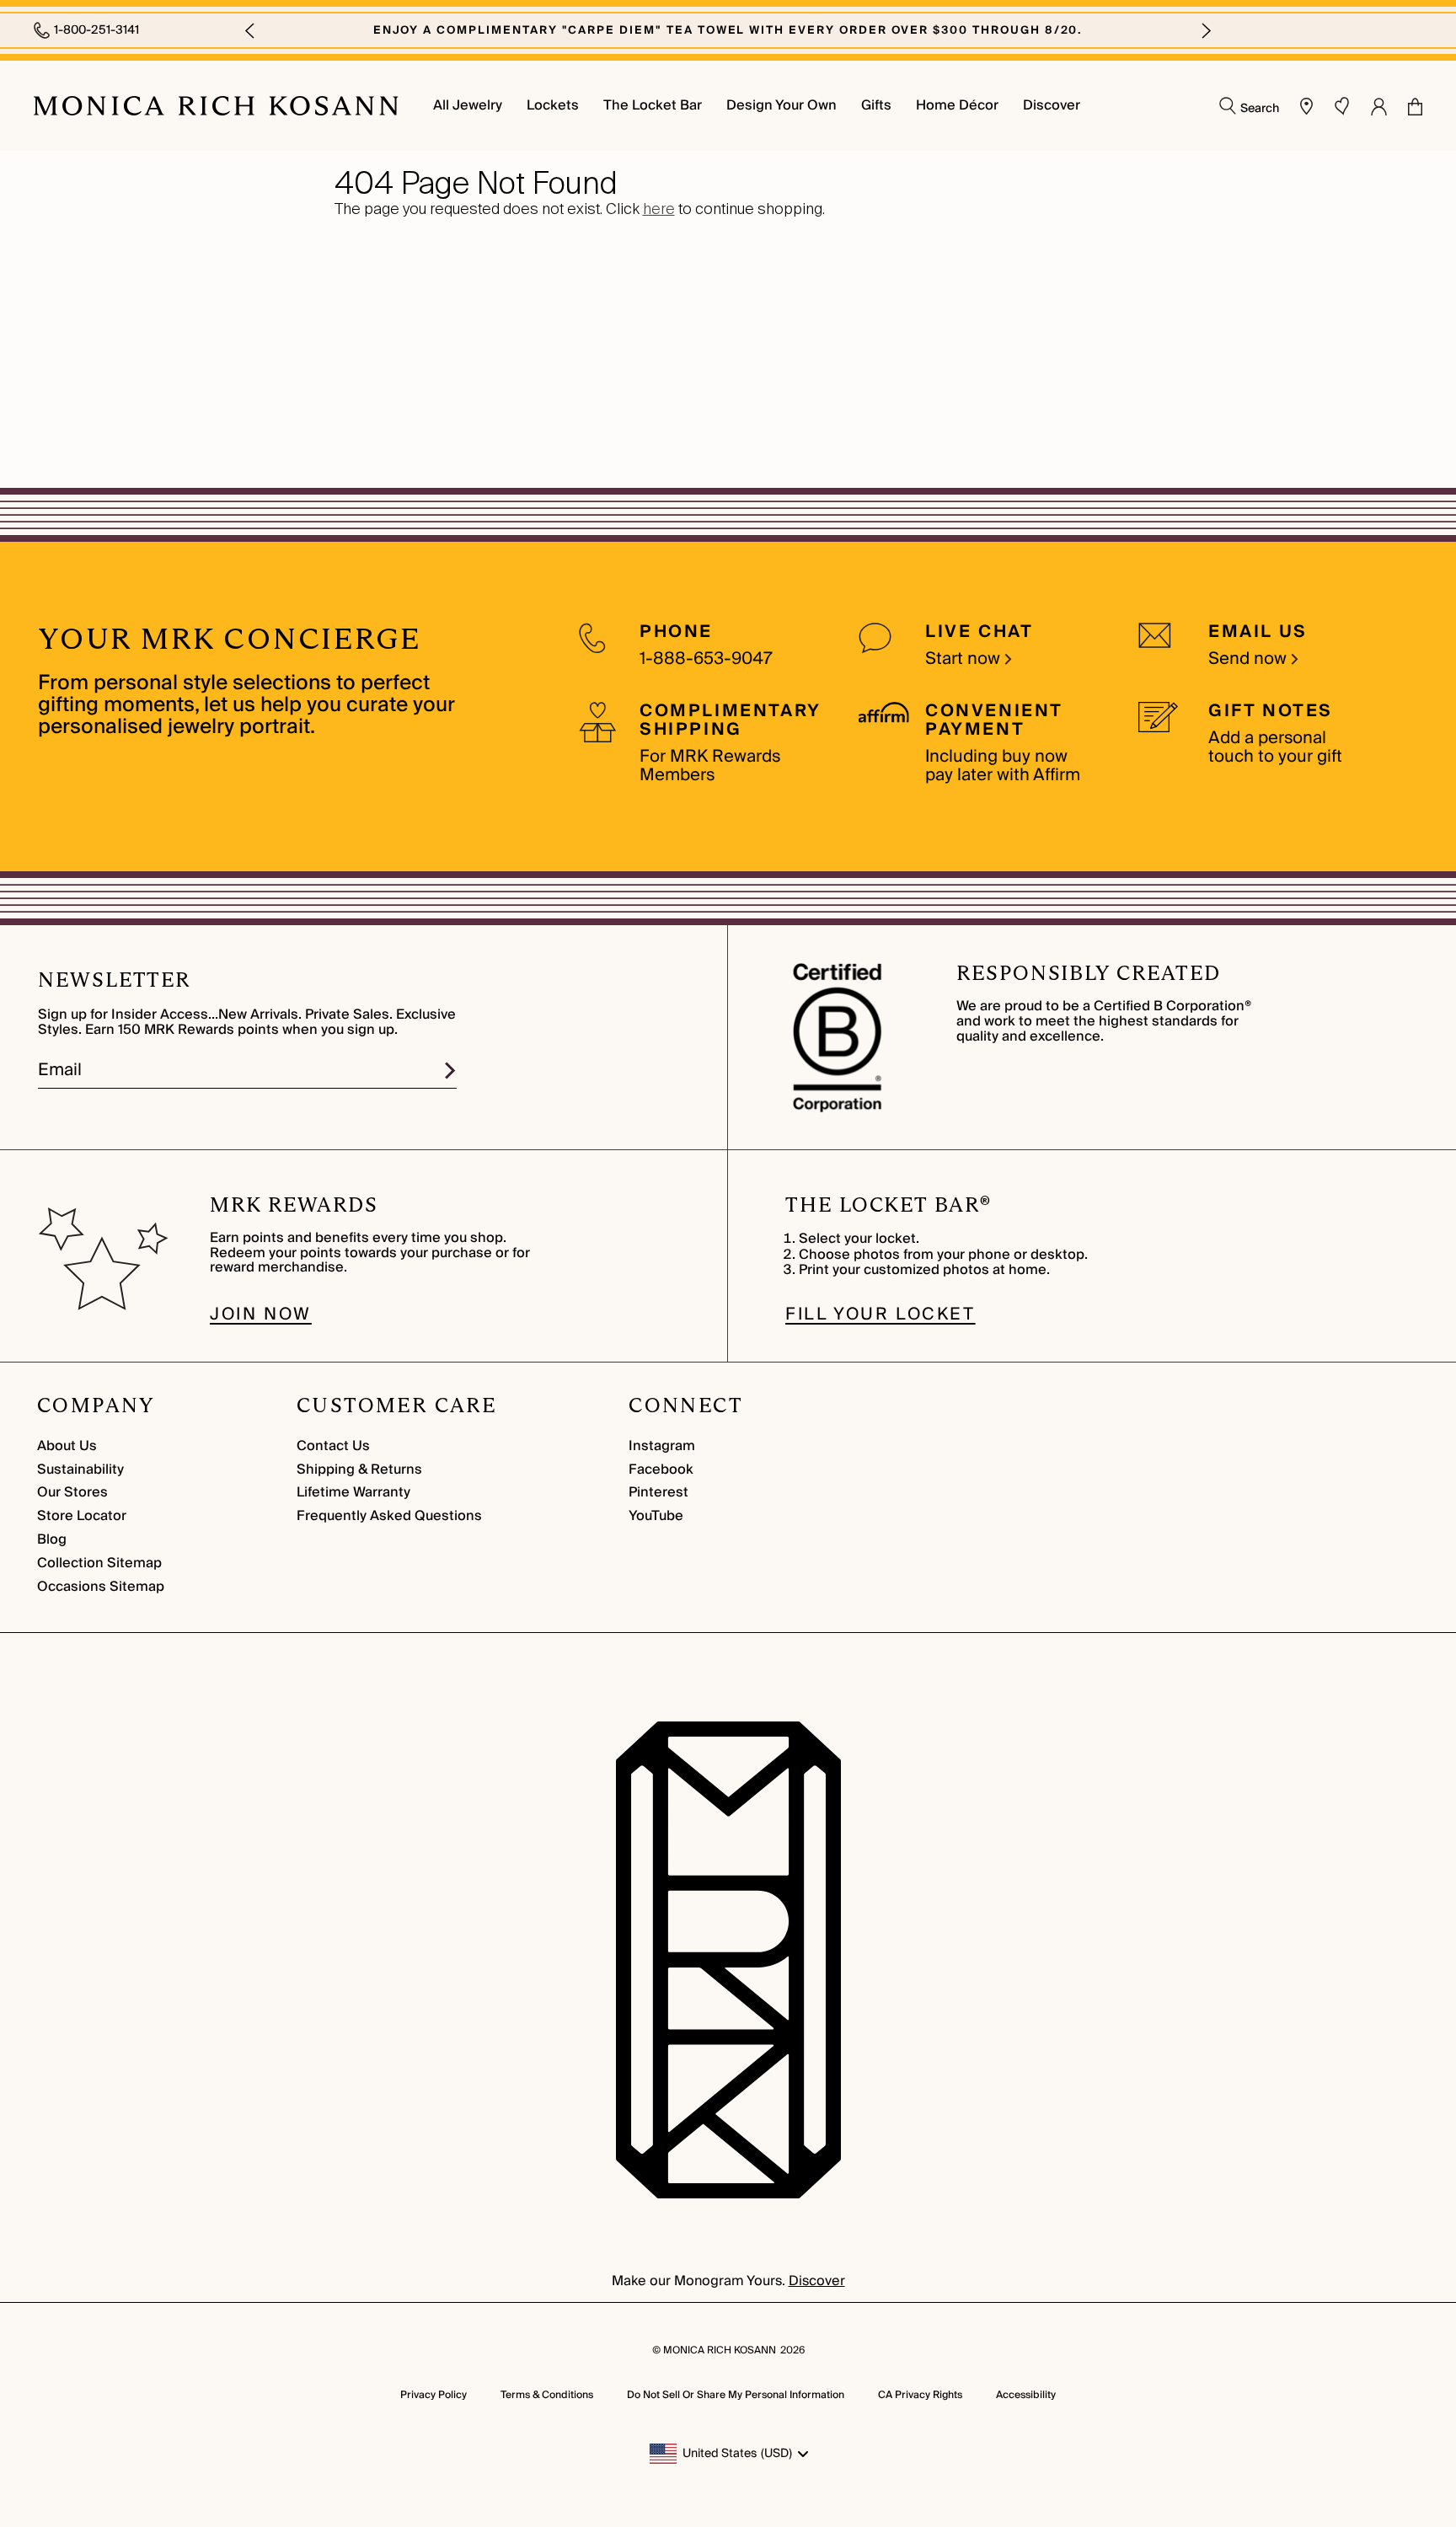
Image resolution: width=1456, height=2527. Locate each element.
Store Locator (82, 1516)
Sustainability (80, 1470)
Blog (52, 1539)
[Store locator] (1307, 106)
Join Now (261, 1314)
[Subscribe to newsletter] (450, 1071)
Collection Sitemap (99, 1563)
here (659, 209)
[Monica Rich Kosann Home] (216, 106)
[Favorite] (1342, 106)
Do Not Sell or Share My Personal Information (736, 2395)
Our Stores (72, 1492)
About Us (67, 1446)
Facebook (661, 1470)
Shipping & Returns (359, 1470)
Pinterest (658, 1492)
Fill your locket (881, 1314)
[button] (249, 30)
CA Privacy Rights (920, 2395)
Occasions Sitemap (101, 1587)
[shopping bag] (1415, 107)
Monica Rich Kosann (720, 2350)
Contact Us (333, 1446)
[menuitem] (468, 106)
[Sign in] (1379, 106)
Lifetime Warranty (353, 1492)
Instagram (662, 1446)
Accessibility (1026, 2395)
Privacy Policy (434, 2395)
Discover (817, 2281)
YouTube (656, 1516)
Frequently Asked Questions (389, 1516)
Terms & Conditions (547, 2395)
